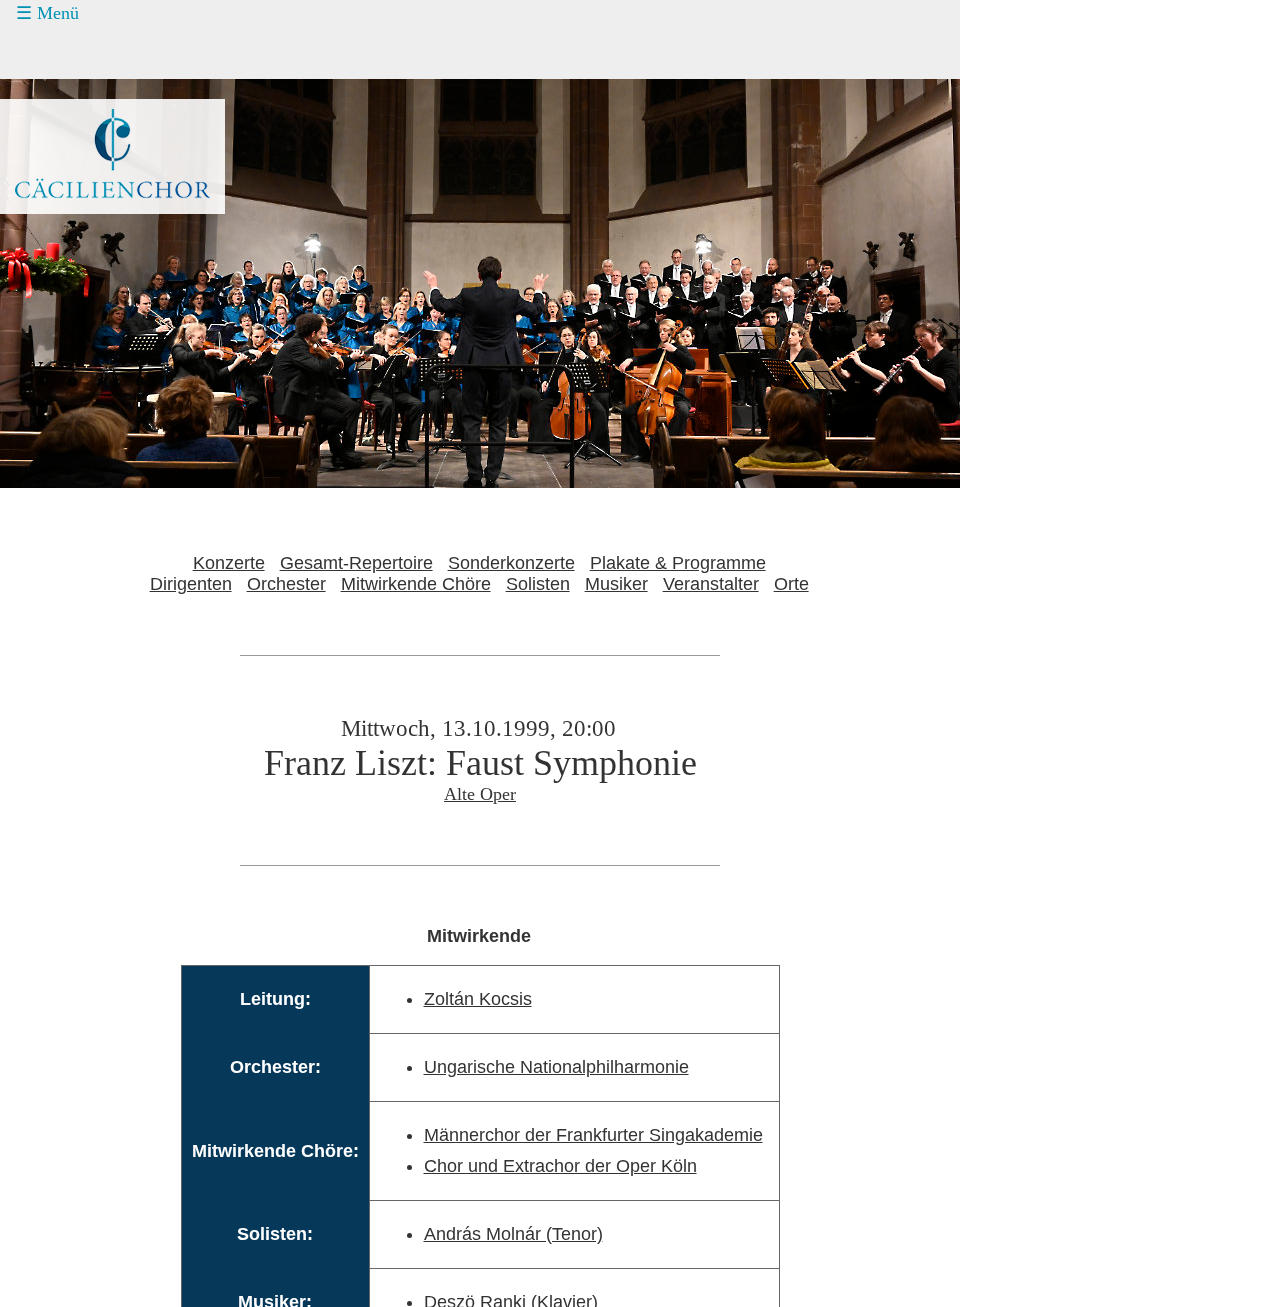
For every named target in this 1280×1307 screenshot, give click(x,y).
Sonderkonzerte (511, 563)
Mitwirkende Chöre (416, 584)
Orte (791, 584)
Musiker (616, 584)
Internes (55, 241)
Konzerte (72, 53)
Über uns (73, 204)
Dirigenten (191, 584)
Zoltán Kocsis (478, 999)
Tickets (51, 90)
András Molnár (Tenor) (513, 1234)
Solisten (538, 584)
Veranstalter (711, 584)
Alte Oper (480, 794)
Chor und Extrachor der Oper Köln (560, 1166)
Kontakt (67, 166)
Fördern (67, 128)
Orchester (286, 584)
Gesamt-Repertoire (356, 563)
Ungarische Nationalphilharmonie (556, 1067)
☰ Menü (47, 13)
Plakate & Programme (678, 563)
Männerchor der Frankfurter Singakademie (593, 1135)
